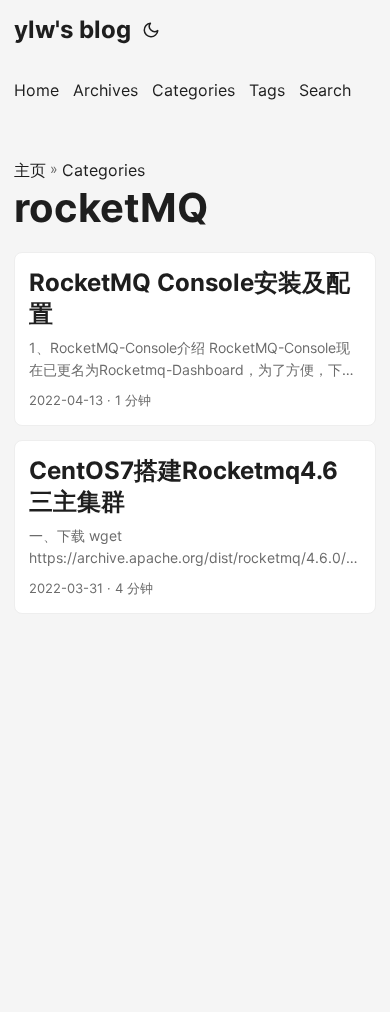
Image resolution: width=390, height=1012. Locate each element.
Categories (103, 170)
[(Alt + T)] (151, 30)
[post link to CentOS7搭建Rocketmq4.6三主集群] (195, 527)
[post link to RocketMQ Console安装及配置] (195, 339)
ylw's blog (72, 29)
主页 (30, 170)
